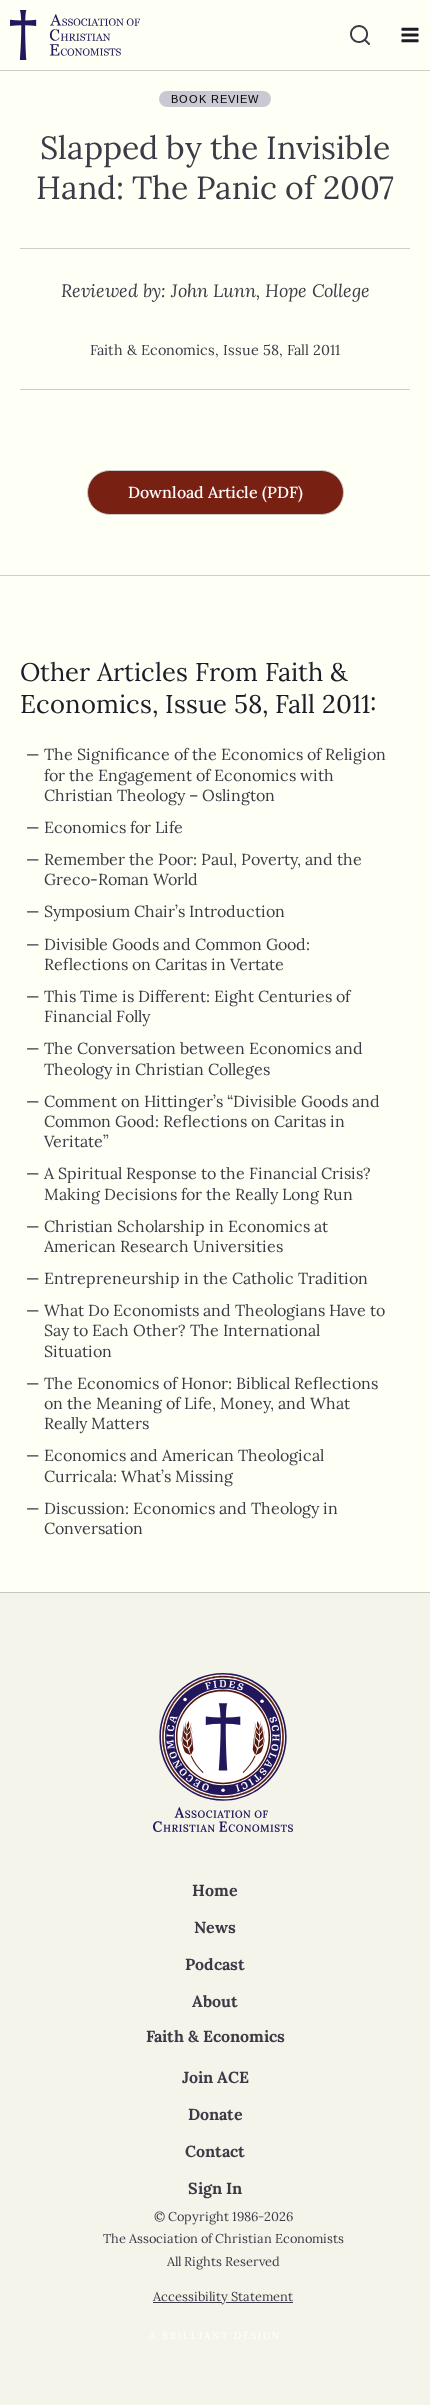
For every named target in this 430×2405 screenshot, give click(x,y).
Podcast (215, 1964)
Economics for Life (113, 827)
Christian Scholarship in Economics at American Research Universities (186, 1236)
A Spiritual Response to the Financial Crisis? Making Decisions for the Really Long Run (207, 1183)
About (215, 2001)
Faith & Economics (215, 2036)
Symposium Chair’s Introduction (164, 911)
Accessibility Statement (223, 2296)
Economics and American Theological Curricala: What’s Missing (184, 1465)
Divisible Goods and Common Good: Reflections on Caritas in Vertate (177, 954)
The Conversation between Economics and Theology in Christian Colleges (203, 1058)
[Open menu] (405, 35)
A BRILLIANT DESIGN (215, 2335)
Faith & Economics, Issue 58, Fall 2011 (215, 350)
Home (215, 1890)
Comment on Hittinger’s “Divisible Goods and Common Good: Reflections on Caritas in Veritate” (212, 1121)
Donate (215, 2114)
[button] (215, 492)
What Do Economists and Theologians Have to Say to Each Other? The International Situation (214, 1330)
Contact (215, 2151)
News (215, 1927)
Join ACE (215, 2077)
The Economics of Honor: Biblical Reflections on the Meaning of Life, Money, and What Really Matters (211, 1403)
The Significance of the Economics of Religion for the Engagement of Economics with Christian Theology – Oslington (215, 774)
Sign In (215, 2188)
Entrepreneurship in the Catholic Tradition (206, 1278)
